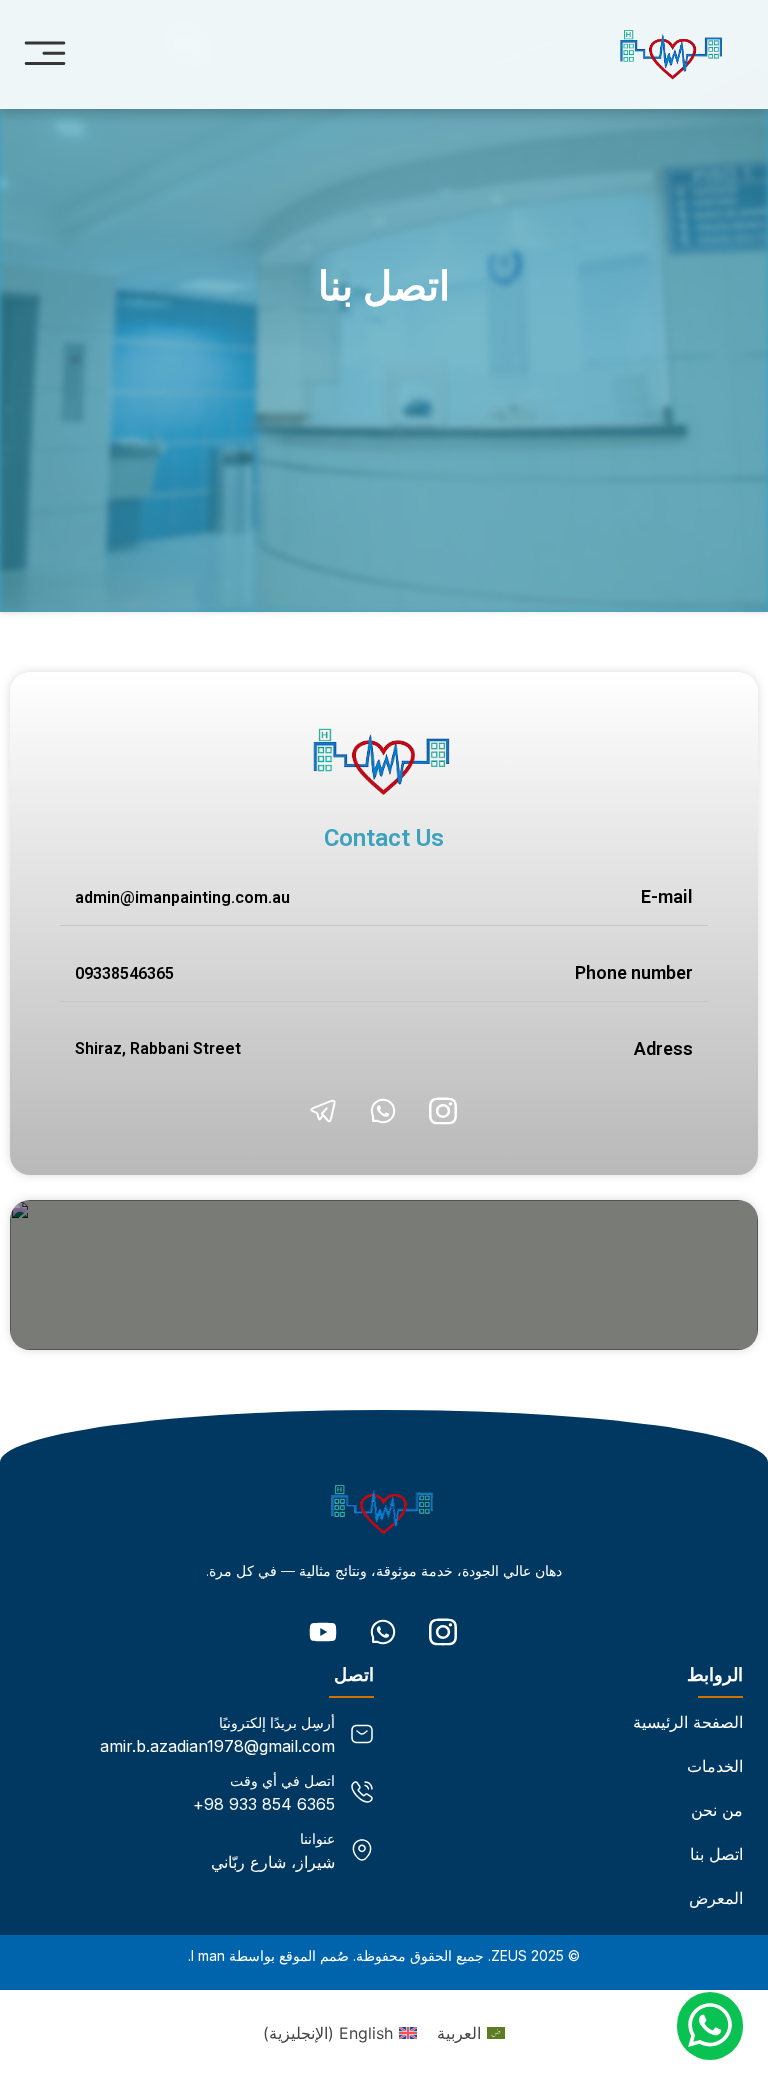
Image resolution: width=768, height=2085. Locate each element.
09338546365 (124, 973)
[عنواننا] (362, 1850)
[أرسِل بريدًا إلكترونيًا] (362, 1734)
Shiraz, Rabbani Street (158, 1048)
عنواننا (317, 1838)
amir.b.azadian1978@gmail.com (217, 1746)
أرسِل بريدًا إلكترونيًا (277, 1722)
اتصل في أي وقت (282, 1780)
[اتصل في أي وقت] (362, 1792)
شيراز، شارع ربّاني (273, 1862)
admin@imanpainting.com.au (182, 897)
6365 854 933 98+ (264, 1804)
